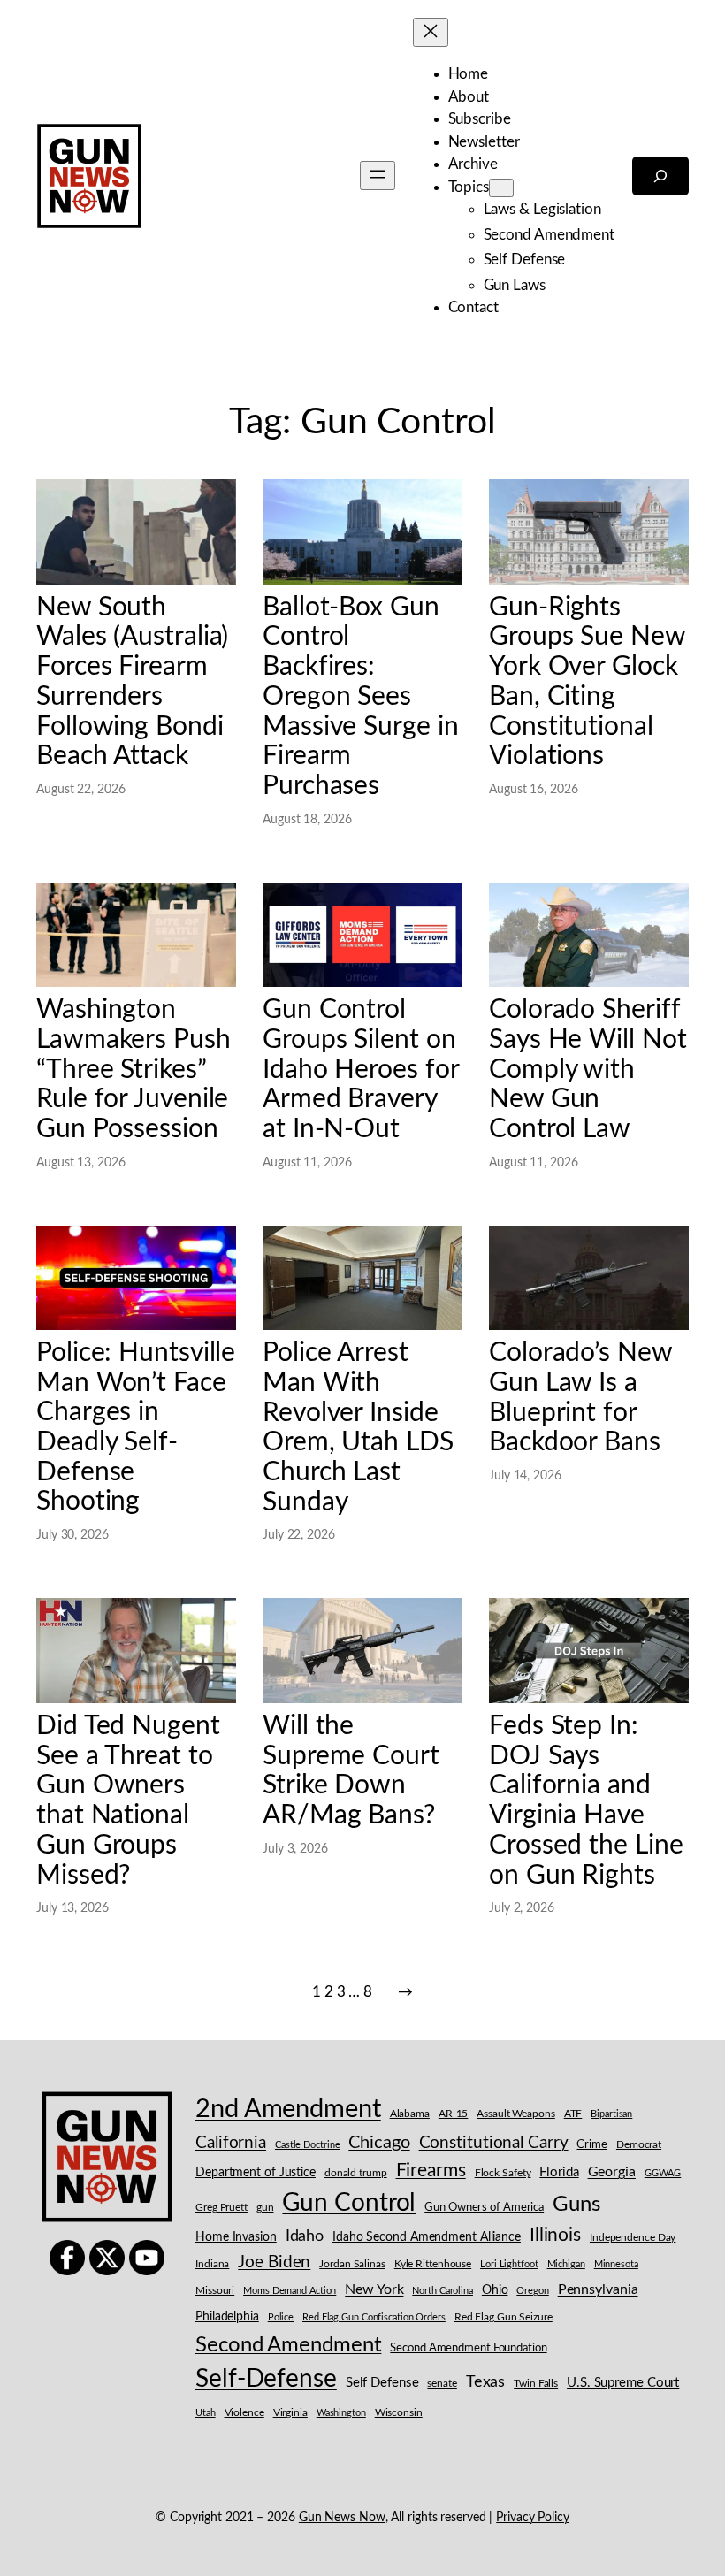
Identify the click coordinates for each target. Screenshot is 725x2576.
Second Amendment (288, 2345)
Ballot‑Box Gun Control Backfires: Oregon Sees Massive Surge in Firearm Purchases (360, 697)
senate (442, 2384)
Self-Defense (266, 2379)
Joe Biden (274, 2263)
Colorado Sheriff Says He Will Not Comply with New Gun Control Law (588, 1070)
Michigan (566, 2264)
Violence (244, 2413)
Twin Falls (536, 2384)
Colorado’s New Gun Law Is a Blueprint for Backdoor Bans (580, 1398)
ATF (573, 2114)
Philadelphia (227, 2317)
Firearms (431, 2171)
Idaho (305, 2236)
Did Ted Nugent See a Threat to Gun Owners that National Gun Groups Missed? (128, 1800)
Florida (559, 2172)
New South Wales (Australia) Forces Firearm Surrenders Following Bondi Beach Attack (132, 682)
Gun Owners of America (484, 2208)
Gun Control (349, 2203)
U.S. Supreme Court (623, 2383)
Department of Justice (256, 2173)
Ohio (495, 2290)
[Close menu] (431, 32)
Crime (592, 2145)
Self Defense (382, 2383)
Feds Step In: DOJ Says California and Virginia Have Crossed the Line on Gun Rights (586, 1800)
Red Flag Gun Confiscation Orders (374, 2317)
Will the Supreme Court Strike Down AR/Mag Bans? (351, 1771)
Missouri (215, 2290)
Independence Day (633, 2238)
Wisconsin (399, 2413)
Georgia (612, 2172)
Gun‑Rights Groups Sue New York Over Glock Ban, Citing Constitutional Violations (587, 682)
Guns (576, 2205)
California (231, 2143)
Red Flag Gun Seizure (504, 2317)
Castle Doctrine (308, 2145)
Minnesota (616, 2264)
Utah (206, 2413)
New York (374, 2289)
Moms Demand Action (290, 2291)
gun (265, 2207)
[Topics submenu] (501, 188)
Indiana (212, 2264)
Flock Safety (503, 2173)
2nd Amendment (288, 2109)
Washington (341, 2413)
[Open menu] (378, 176)
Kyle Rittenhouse (433, 2264)
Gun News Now (342, 2518)
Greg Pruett (221, 2208)
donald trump (356, 2173)
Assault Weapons (516, 2114)
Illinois (555, 2235)
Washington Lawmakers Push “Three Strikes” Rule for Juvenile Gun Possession (134, 1070)
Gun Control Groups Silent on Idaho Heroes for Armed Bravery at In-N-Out (360, 1070)
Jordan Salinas (352, 2264)
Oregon (532, 2291)
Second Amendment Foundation (468, 2348)
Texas (486, 2382)
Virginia (290, 2412)
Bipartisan (611, 2114)
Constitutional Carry (494, 2143)
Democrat (639, 2144)
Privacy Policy (533, 2518)
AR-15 (454, 2114)
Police (281, 2317)
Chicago (379, 2143)
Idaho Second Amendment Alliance (427, 2237)
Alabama (410, 2114)
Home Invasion (236, 2237)
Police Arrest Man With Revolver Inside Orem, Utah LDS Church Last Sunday (358, 1427)
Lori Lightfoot (509, 2264)
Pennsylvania (598, 2289)
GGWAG (663, 2173)
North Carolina (443, 2291)
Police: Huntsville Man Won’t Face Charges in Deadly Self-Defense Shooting (136, 1427)
